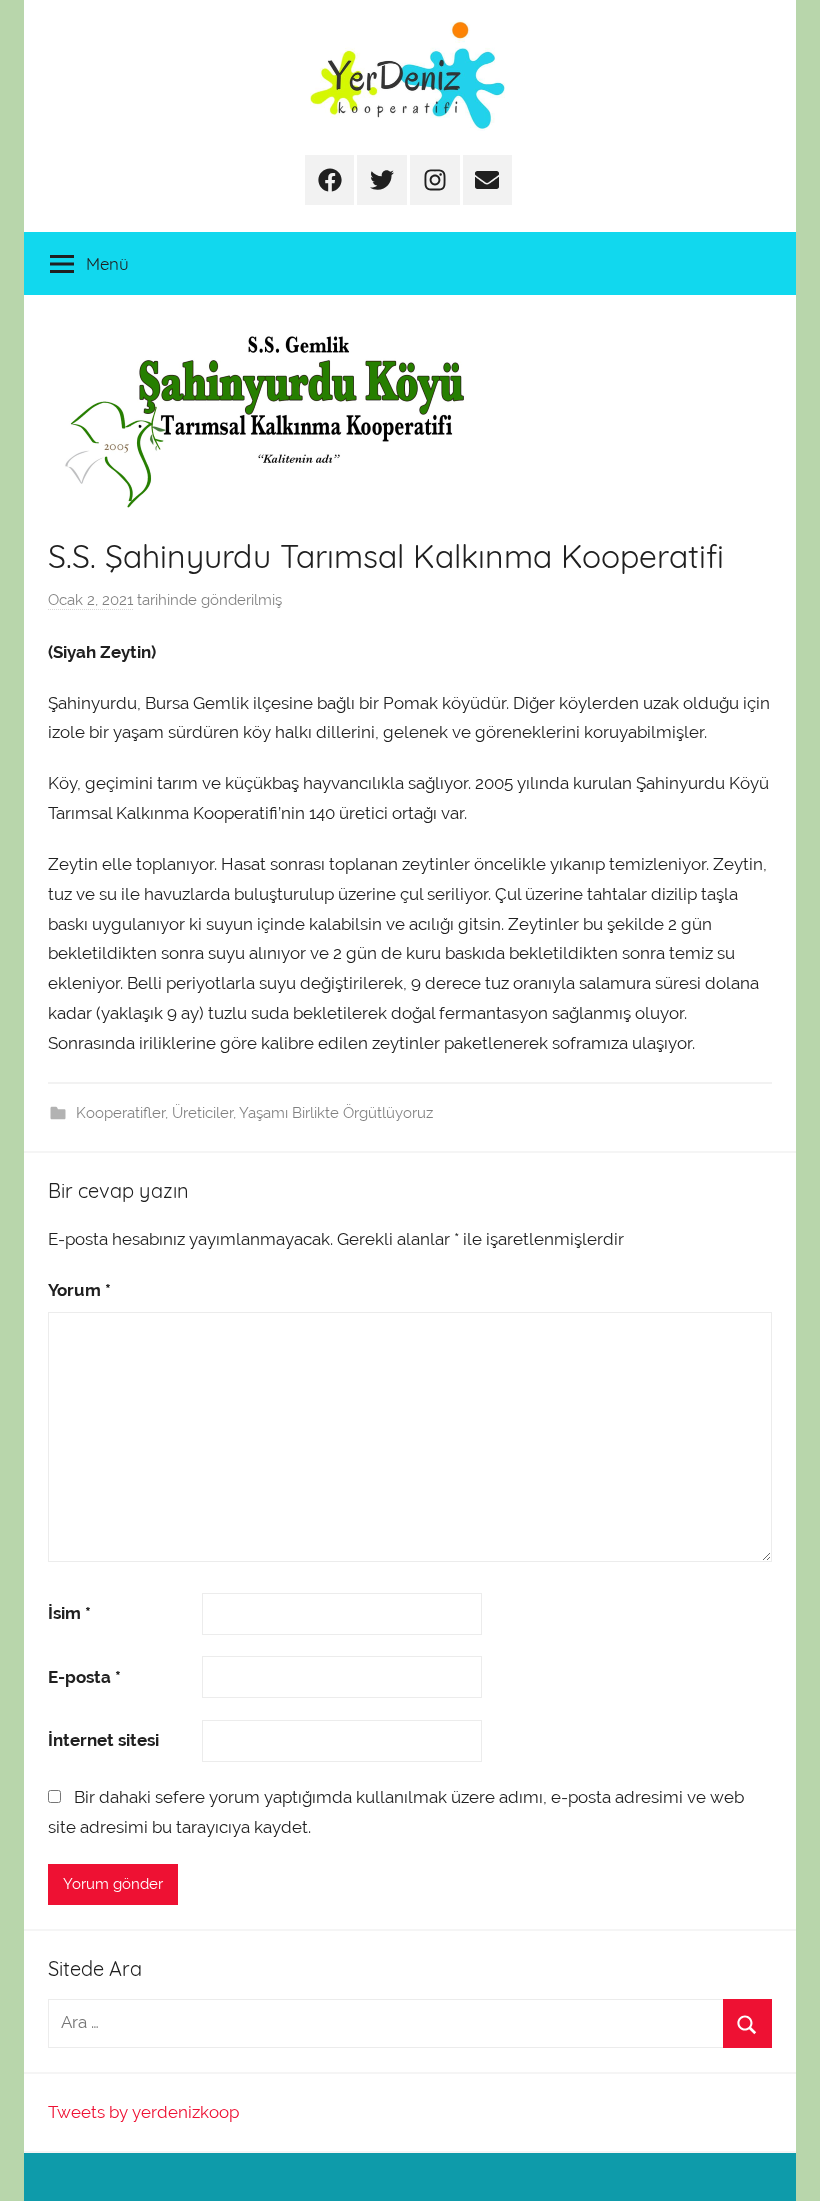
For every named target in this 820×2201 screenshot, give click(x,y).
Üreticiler (202, 1113)
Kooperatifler (120, 1113)
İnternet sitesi (103, 1740)
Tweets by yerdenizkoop (143, 2112)
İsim (69, 1613)
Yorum (79, 1290)
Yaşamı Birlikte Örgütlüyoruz (336, 1113)
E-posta (84, 1677)
